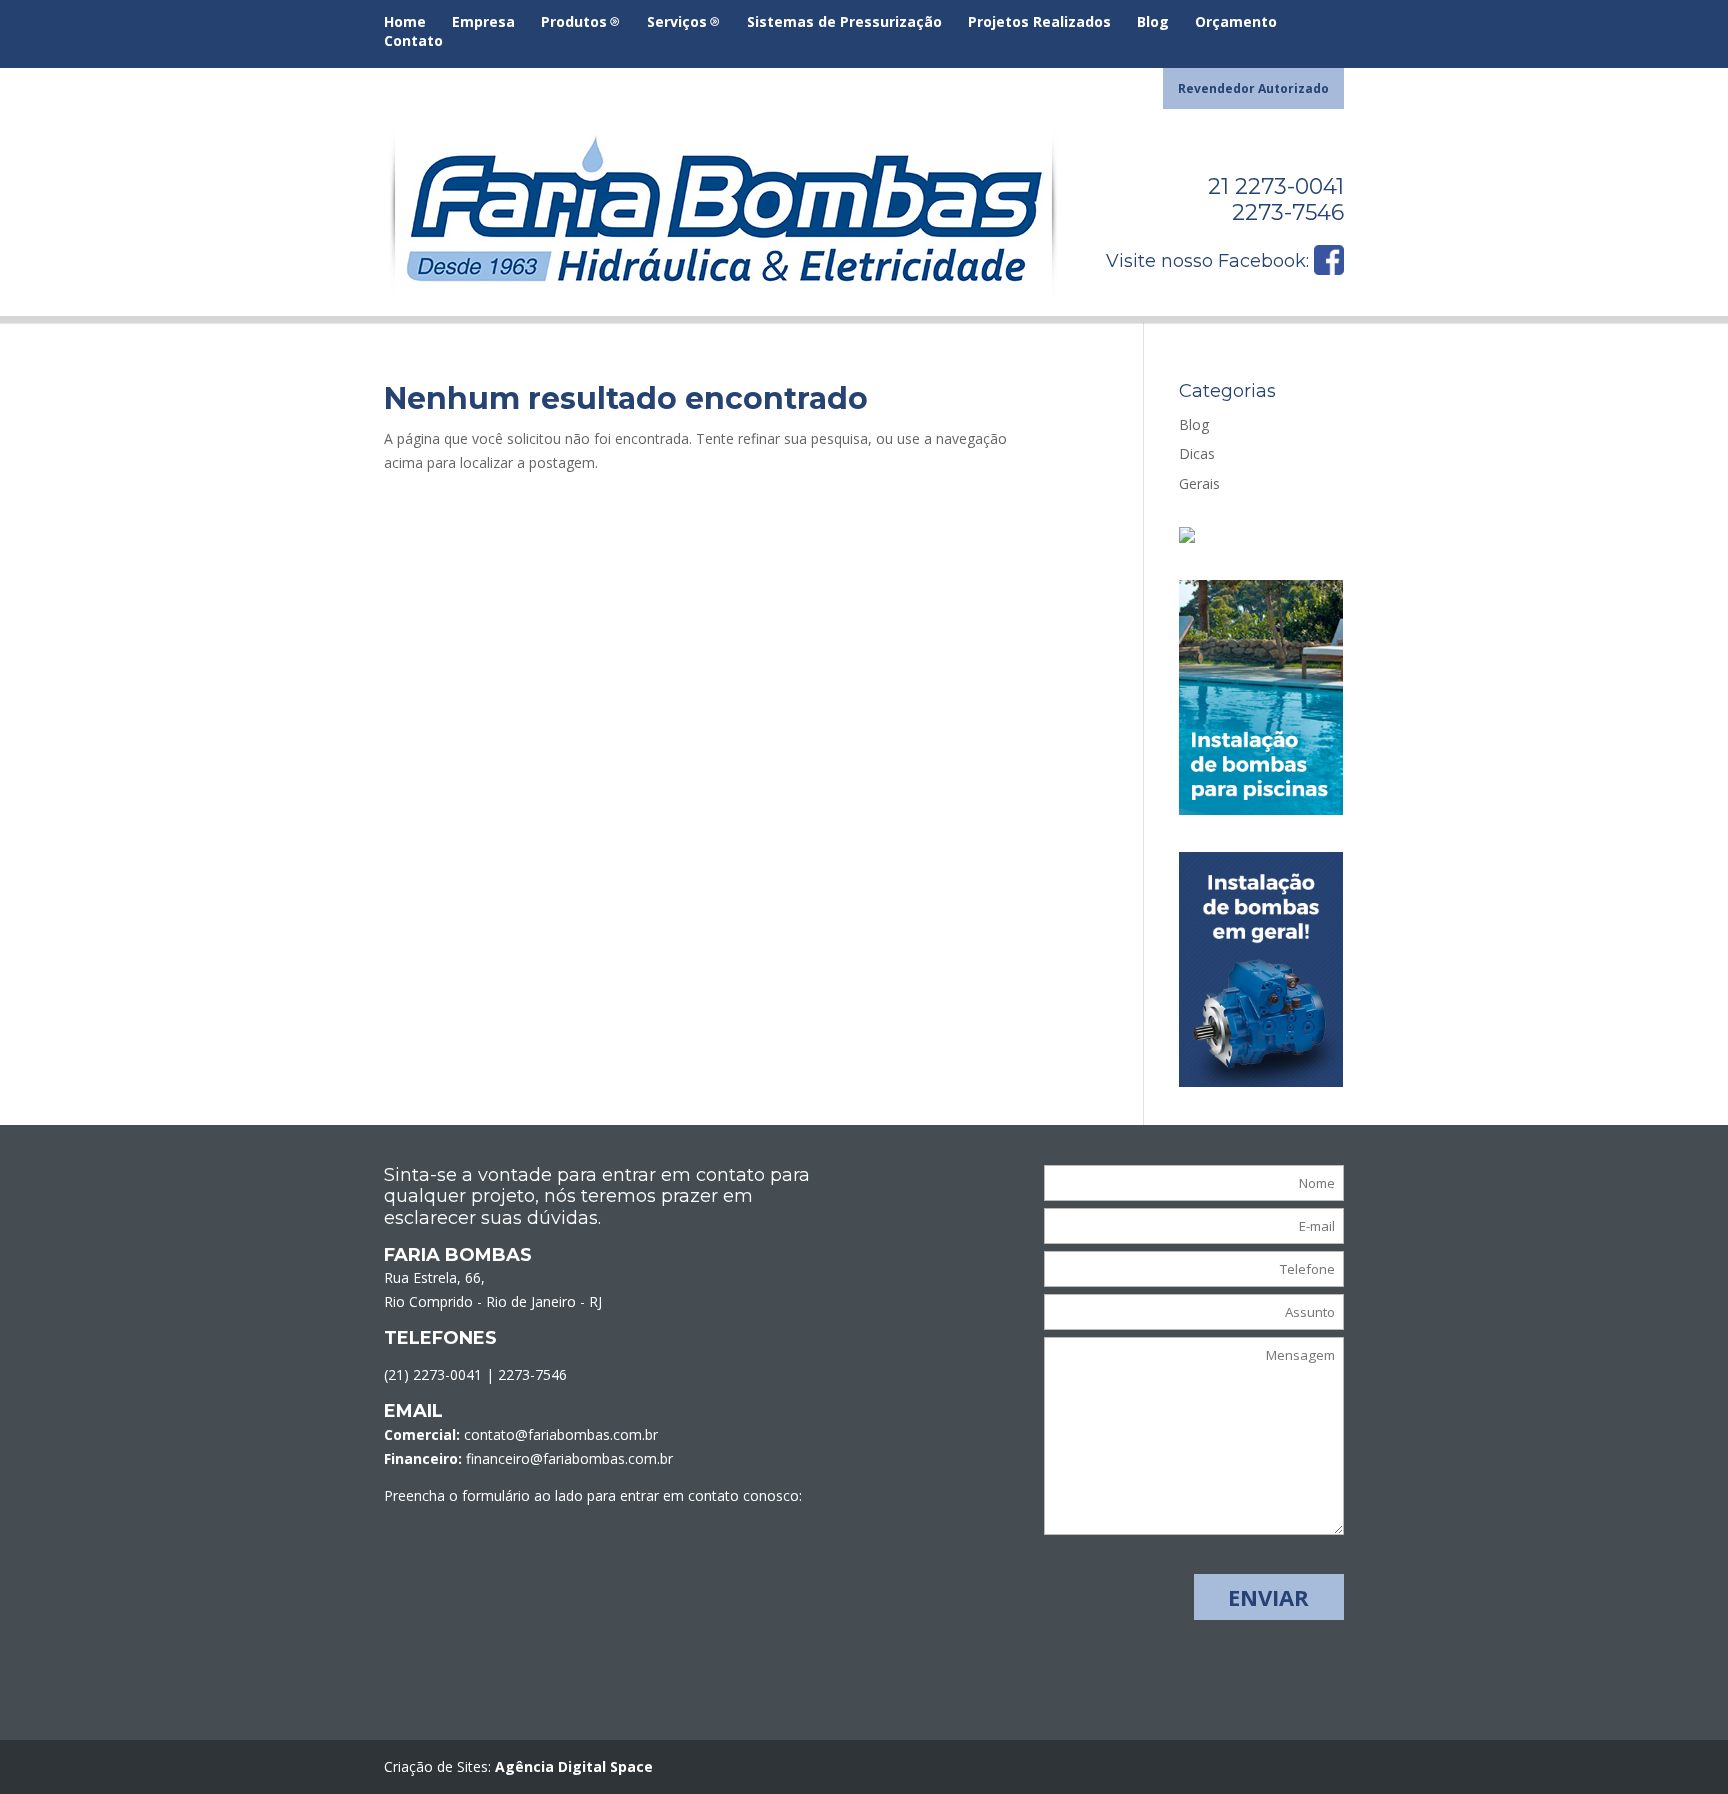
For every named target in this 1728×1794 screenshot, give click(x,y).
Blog (1153, 23)
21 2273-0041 (1276, 186)
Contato (413, 42)
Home (405, 23)
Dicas (1197, 453)
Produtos (574, 23)
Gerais (1199, 483)
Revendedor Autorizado (1253, 90)
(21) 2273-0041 (433, 1374)
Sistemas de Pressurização (844, 23)
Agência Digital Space (574, 1766)
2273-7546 (1288, 212)
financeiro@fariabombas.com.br (569, 1458)
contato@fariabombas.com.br (561, 1434)
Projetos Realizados (1039, 23)
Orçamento (1236, 23)
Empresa (483, 23)
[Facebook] (1329, 269)
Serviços (677, 23)
